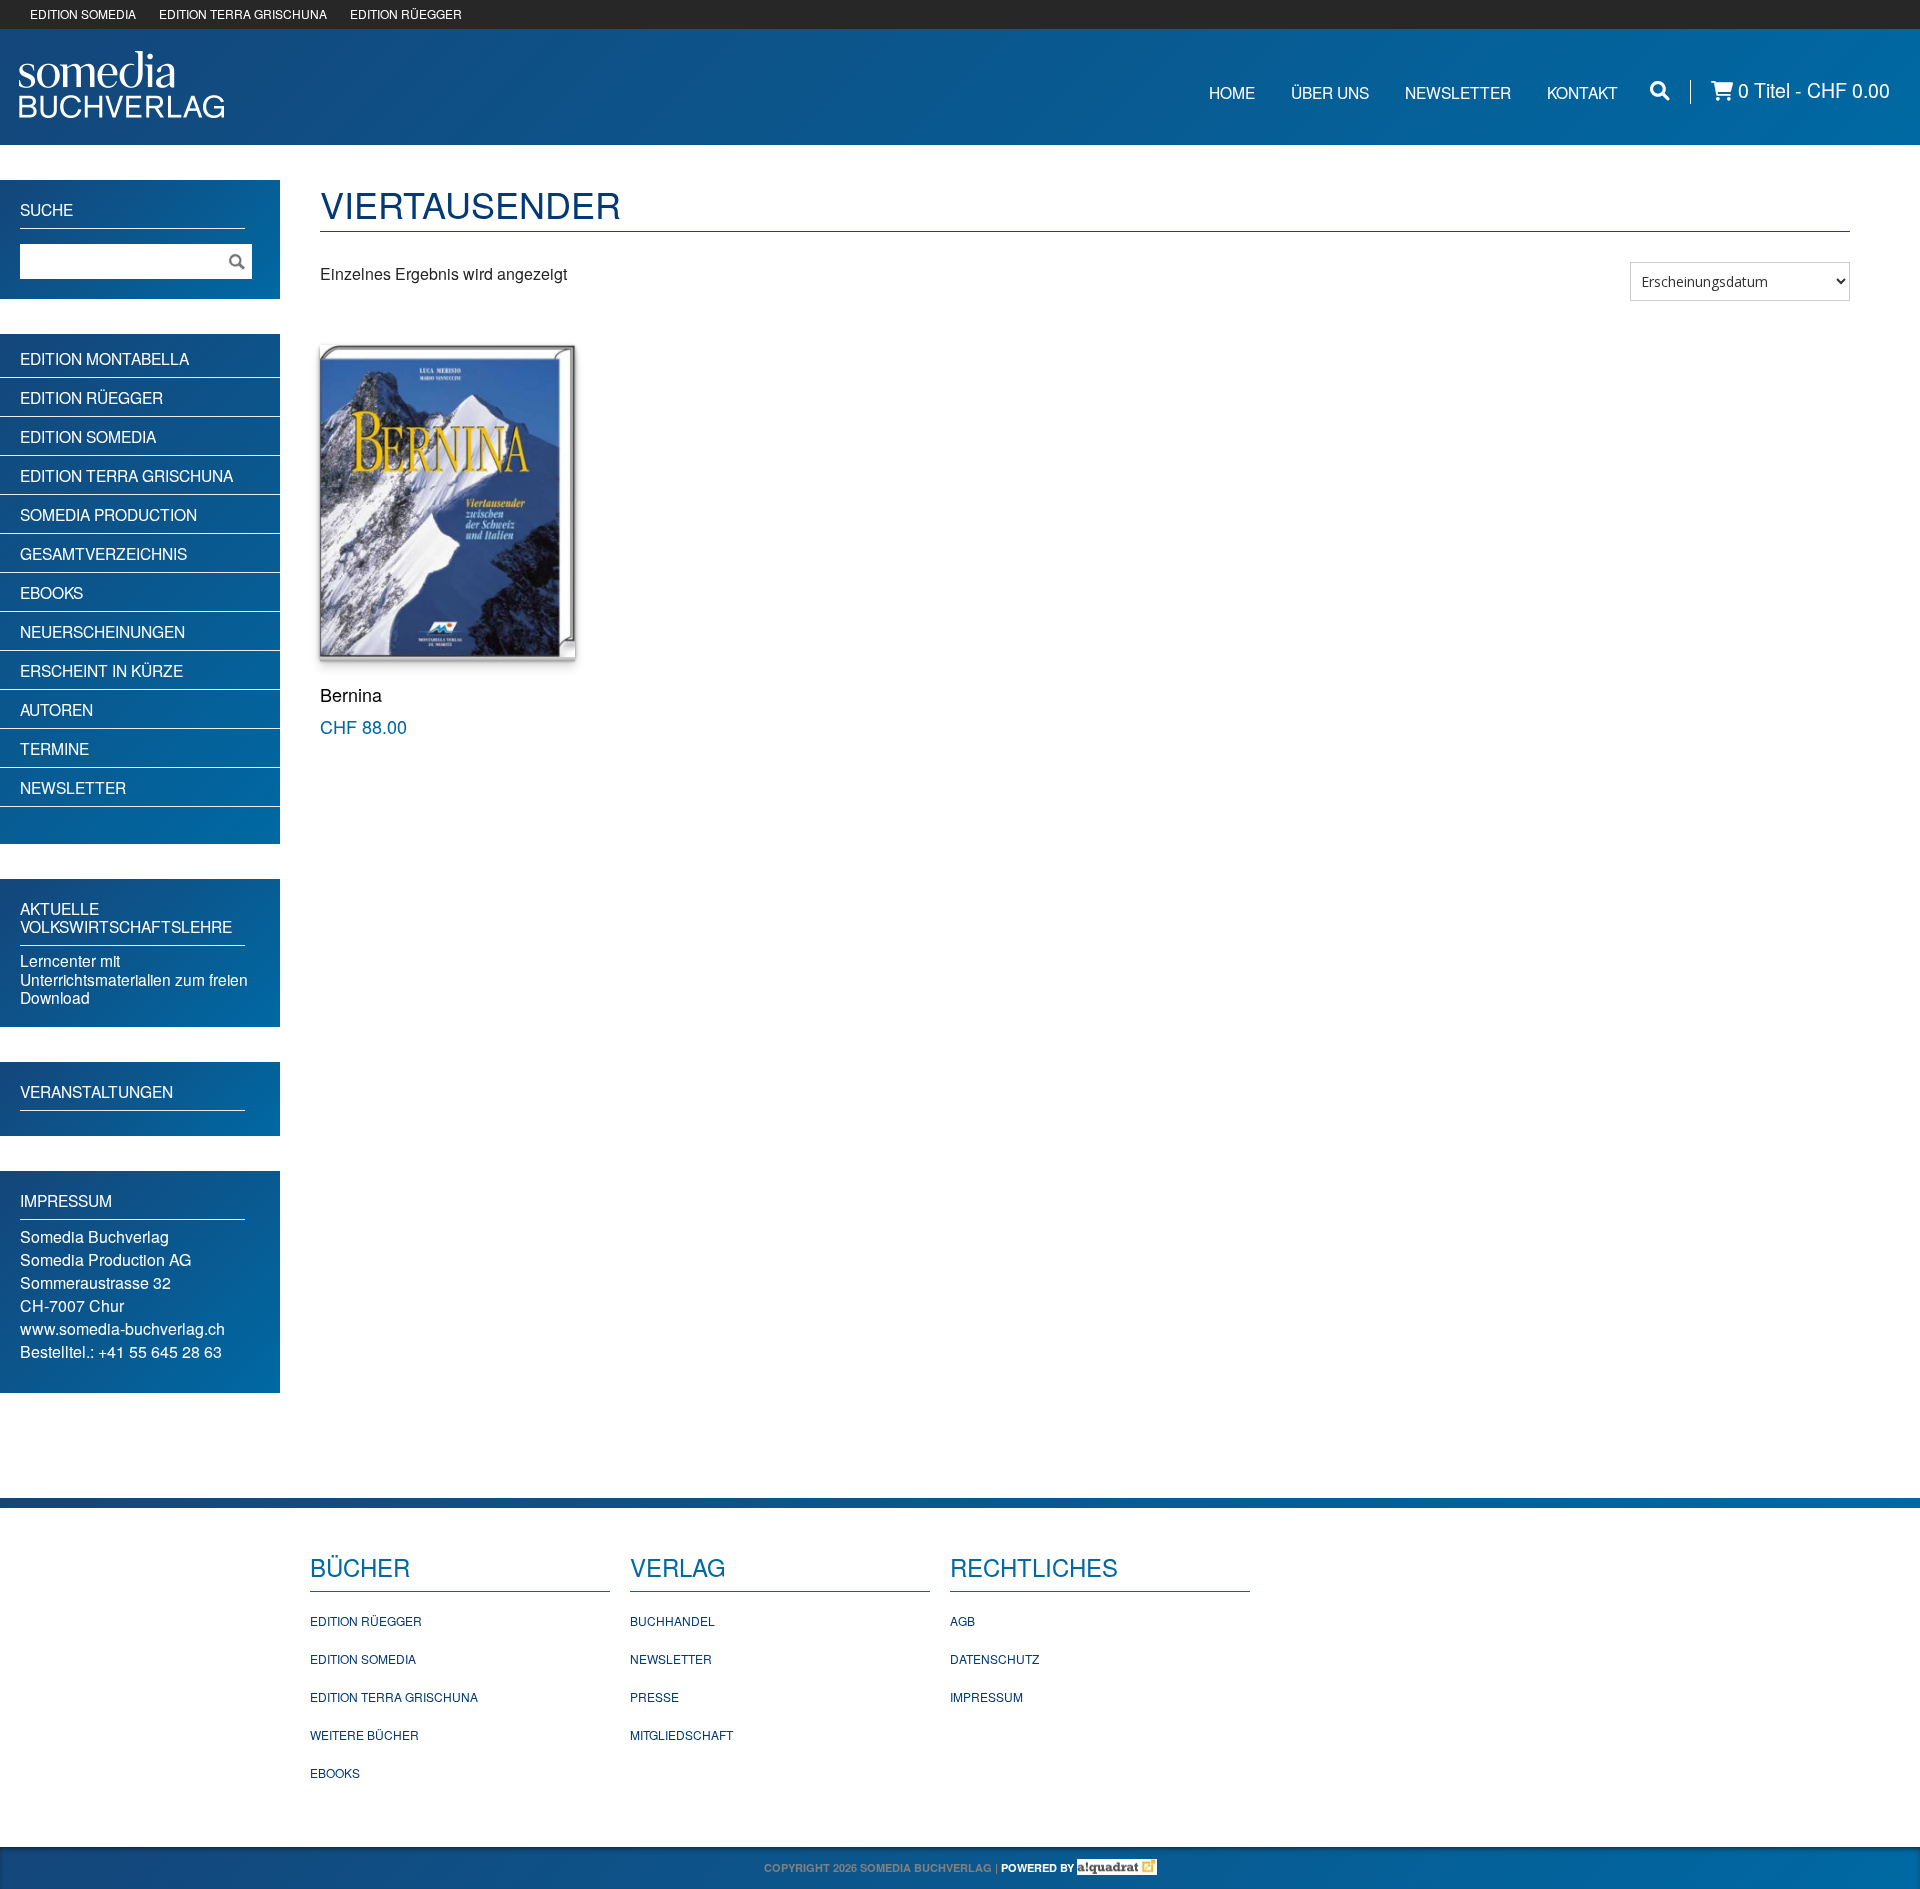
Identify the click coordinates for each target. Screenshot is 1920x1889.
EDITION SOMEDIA (83, 13)
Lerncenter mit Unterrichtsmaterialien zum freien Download (134, 978)
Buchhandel (672, 1620)
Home (1232, 92)
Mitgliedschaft (681, 1734)
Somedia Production (108, 514)
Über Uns (1330, 92)
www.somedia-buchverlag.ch (122, 1328)
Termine (54, 748)
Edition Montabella (104, 358)
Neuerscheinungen (102, 631)
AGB (962, 1620)
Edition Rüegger (91, 397)
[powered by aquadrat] (1117, 1867)
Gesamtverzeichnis (103, 553)
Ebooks (51, 592)
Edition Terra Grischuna (126, 475)
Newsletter (1458, 92)
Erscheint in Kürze (101, 670)
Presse (654, 1696)
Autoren (56, 709)
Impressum (986, 1696)
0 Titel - (1811, 90)
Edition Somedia (88, 436)
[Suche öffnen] (1660, 90)
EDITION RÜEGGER (406, 13)
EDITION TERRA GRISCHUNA (243, 13)
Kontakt (1582, 92)
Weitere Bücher (364, 1734)
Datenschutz (994, 1658)
